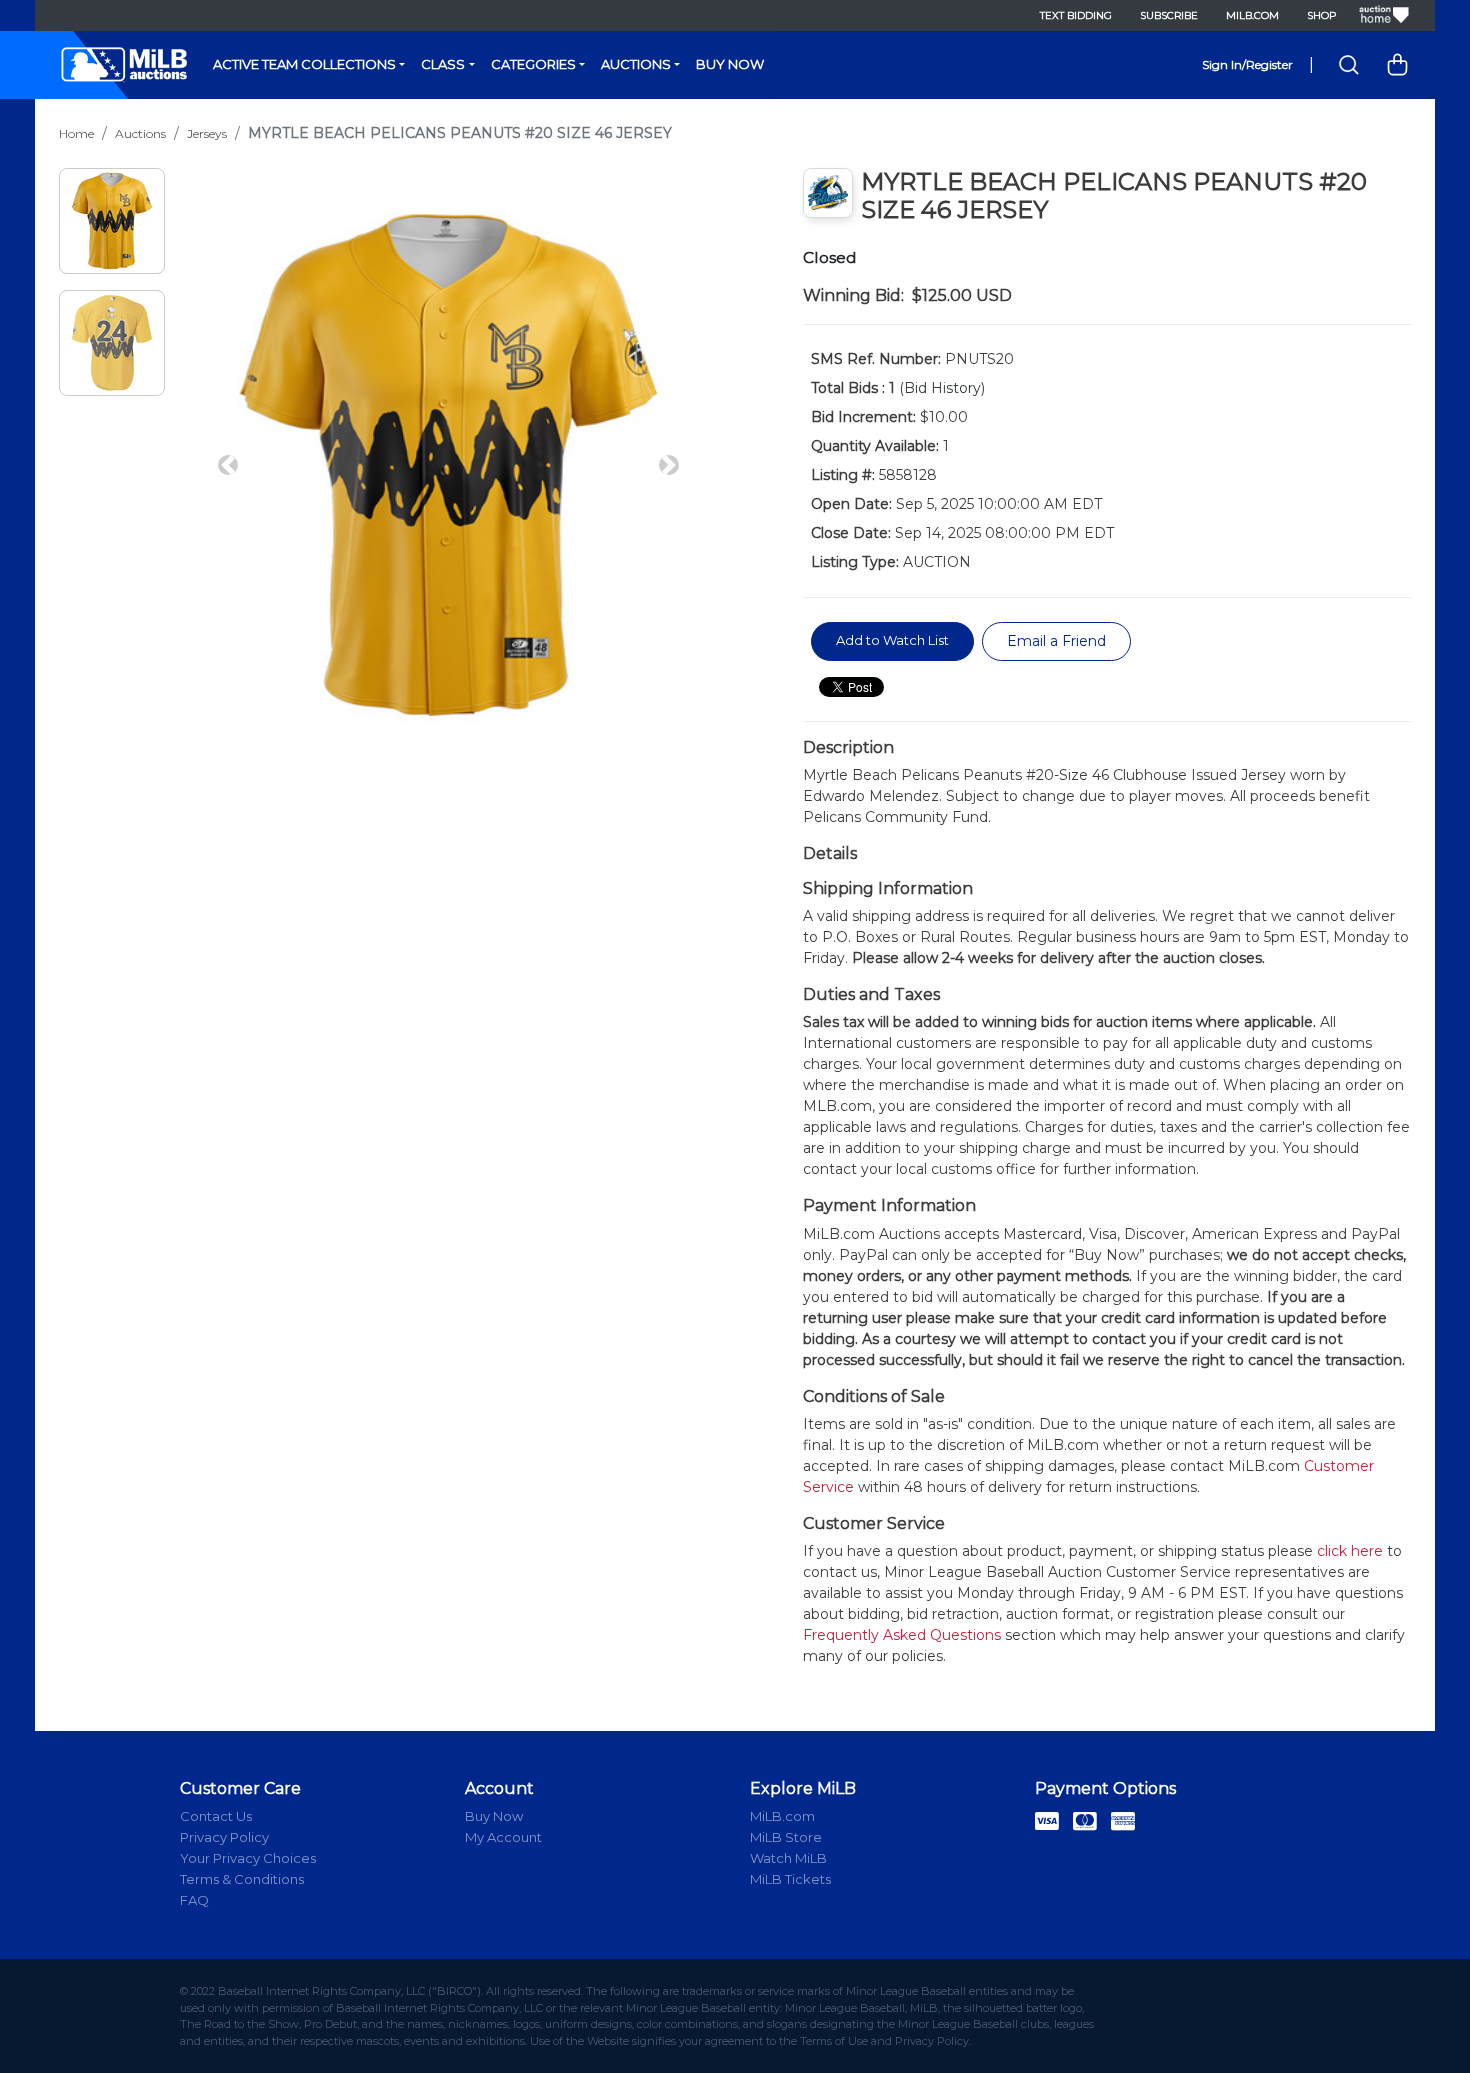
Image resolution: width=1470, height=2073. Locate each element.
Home (76, 133)
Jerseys (207, 133)
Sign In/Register (1247, 64)
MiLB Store (786, 1837)
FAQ (194, 1900)
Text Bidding (1076, 15)
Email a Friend (1056, 641)
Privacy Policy (224, 1837)
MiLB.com (1252, 15)
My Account (503, 1837)
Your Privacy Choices (248, 1858)
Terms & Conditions (242, 1879)
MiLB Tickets (790, 1879)
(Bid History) (942, 388)
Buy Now (730, 64)
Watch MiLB (788, 1858)
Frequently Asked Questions (902, 1635)
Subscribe (1169, 15)
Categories (533, 64)
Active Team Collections (304, 64)
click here (1350, 1551)
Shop (1321, 15)
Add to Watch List (892, 640)
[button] (228, 465)
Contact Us (216, 1816)
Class (443, 64)
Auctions (636, 64)
